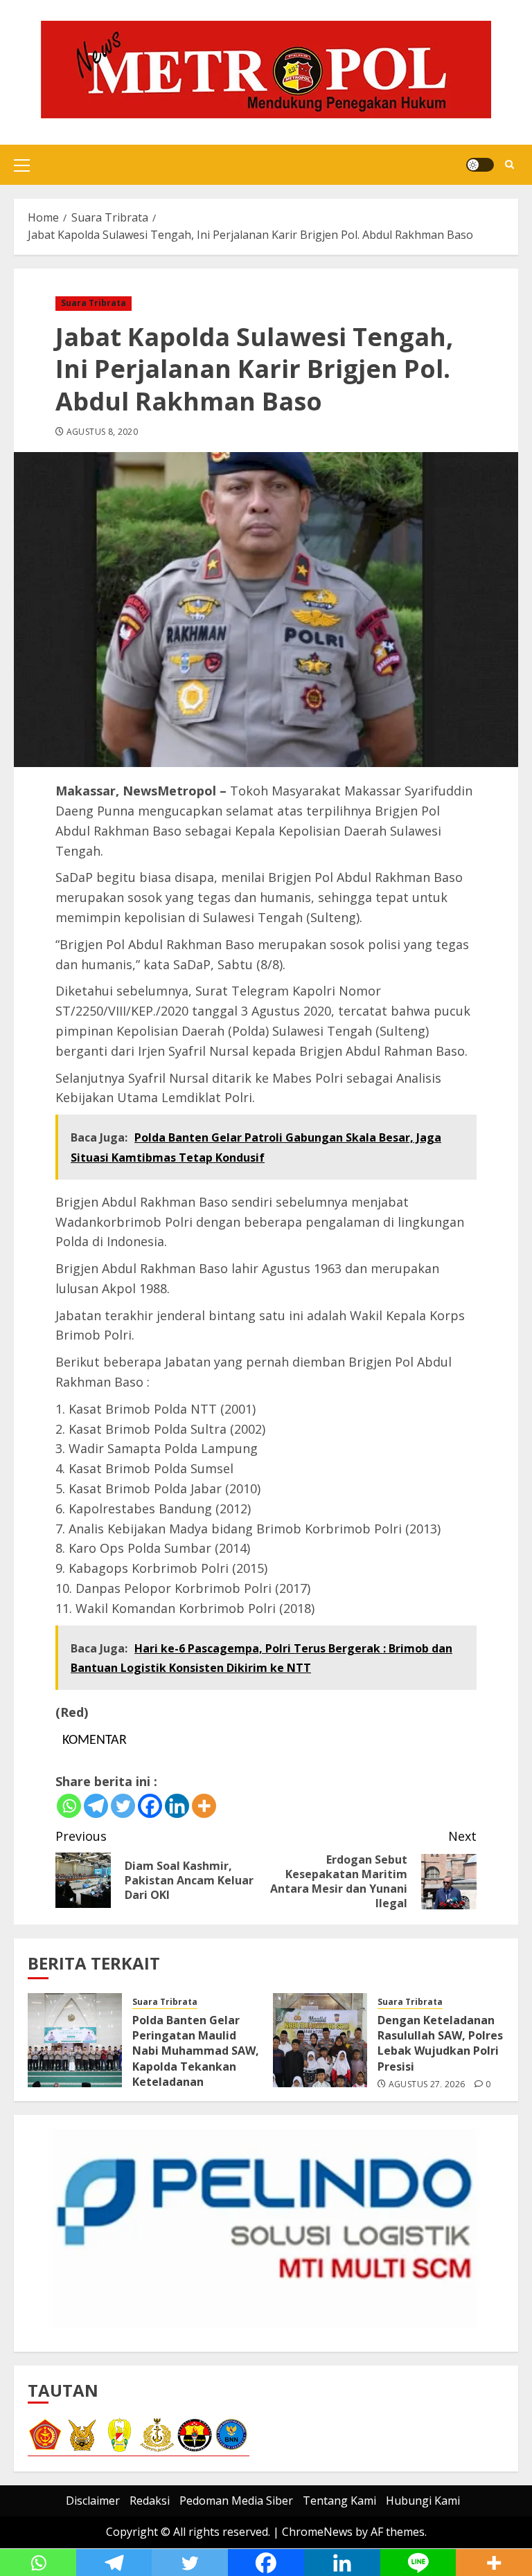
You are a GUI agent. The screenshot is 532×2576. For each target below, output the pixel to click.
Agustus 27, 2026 (427, 2084)
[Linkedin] (177, 1806)
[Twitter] (123, 1806)
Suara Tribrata (94, 303)
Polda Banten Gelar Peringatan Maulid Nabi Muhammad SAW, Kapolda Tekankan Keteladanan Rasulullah (196, 2059)
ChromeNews (317, 2532)
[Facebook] (150, 1806)
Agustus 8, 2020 (102, 432)
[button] (22, 165)
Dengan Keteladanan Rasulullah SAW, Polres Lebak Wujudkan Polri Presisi (440, 2043)
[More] (204, 1806)
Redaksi (150, 2501)
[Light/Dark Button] (480, 165)
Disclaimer (93, 2501)
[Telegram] (96, 1806)
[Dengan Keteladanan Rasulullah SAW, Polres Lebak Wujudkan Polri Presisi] (320, 2040)
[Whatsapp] (69, 1806)
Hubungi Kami (423, 2501)
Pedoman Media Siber (236, 2501)
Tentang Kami (339, 2501)
